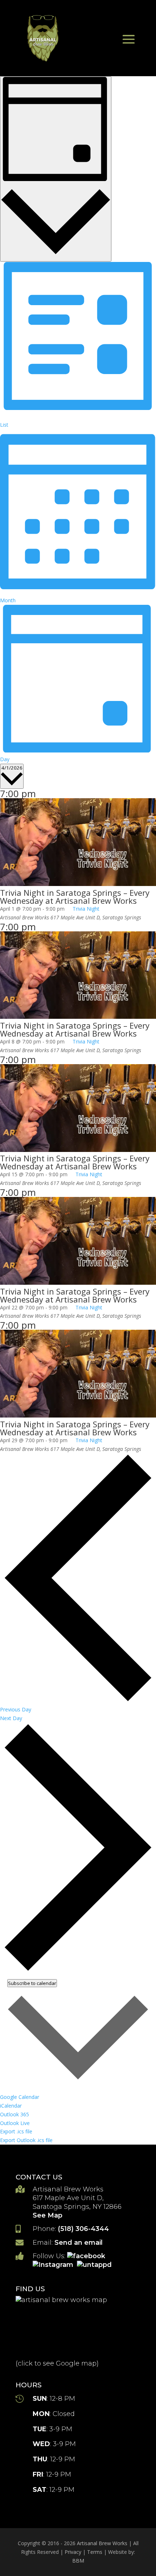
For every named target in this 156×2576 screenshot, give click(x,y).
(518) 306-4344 (83, 2229)
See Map (48, 2215)
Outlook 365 (15, 2114)
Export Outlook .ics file (26, 2140)
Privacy (73, 2552)
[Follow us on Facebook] (87, 2256)
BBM (78, 2561)
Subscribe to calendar (32, 1983)
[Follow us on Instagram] (54, 2265)
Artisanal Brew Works (102, 2543)
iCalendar (11, 2106)
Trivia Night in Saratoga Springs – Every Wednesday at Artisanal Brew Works (75, 897)
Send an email (79, 2243)
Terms (95, 2552)
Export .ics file (16, 2131)
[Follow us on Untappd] (95, 2265)
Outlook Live (15, 2123)
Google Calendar (20, 2097)
